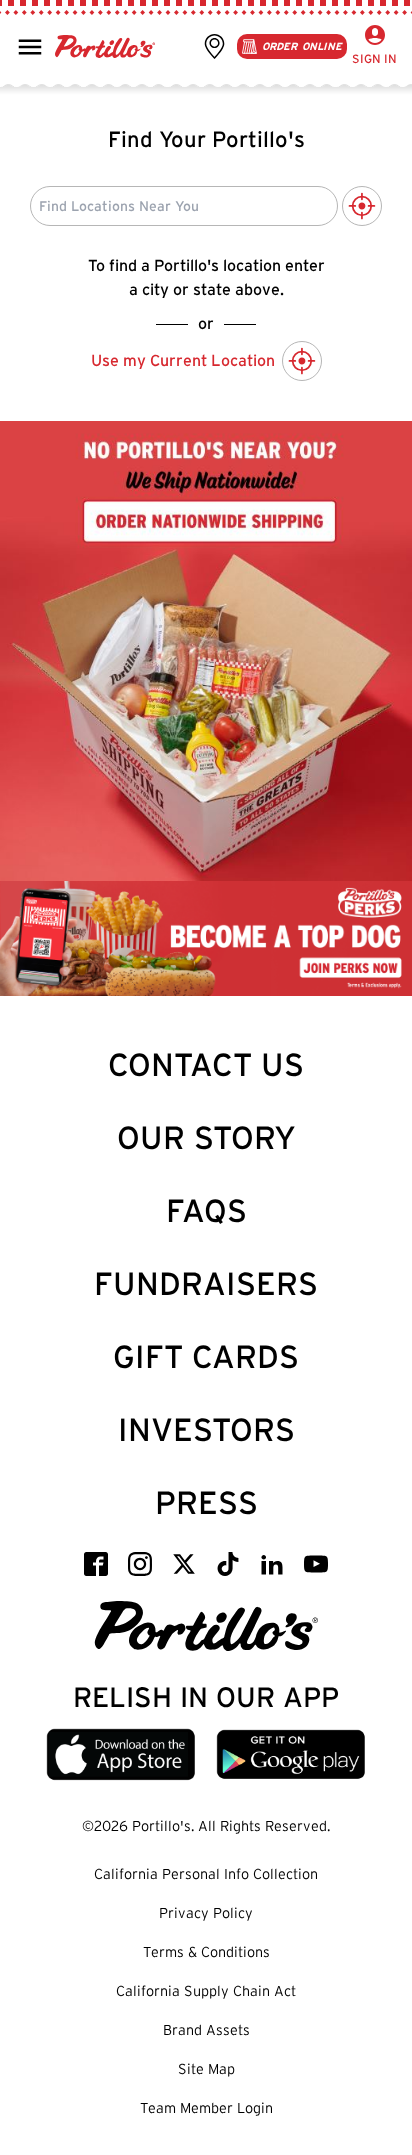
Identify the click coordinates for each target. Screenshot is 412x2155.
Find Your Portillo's (206, 139)
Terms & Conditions (206, 1952)
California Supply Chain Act (206, 1991)
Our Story (206, 1137)
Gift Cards (206, 1356)
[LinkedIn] (272, 1564)
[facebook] (96, 1564)
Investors (206, 1429)
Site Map (206, 2069)
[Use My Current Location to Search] (362, 206)
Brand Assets (206, 2030)
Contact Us (206, 1064)
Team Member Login (206, 2108)
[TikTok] (228, 1564)
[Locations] (214, 46)
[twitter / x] (184, 1564)
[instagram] (140, 1564)
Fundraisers (206, 1283)
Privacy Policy (206, 1913)
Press (206, 1502)
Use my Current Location (183, 360)
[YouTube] (316, 1564)
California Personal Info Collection (206, 1874)
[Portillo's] (206, 1626)
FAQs (206, 1210)
